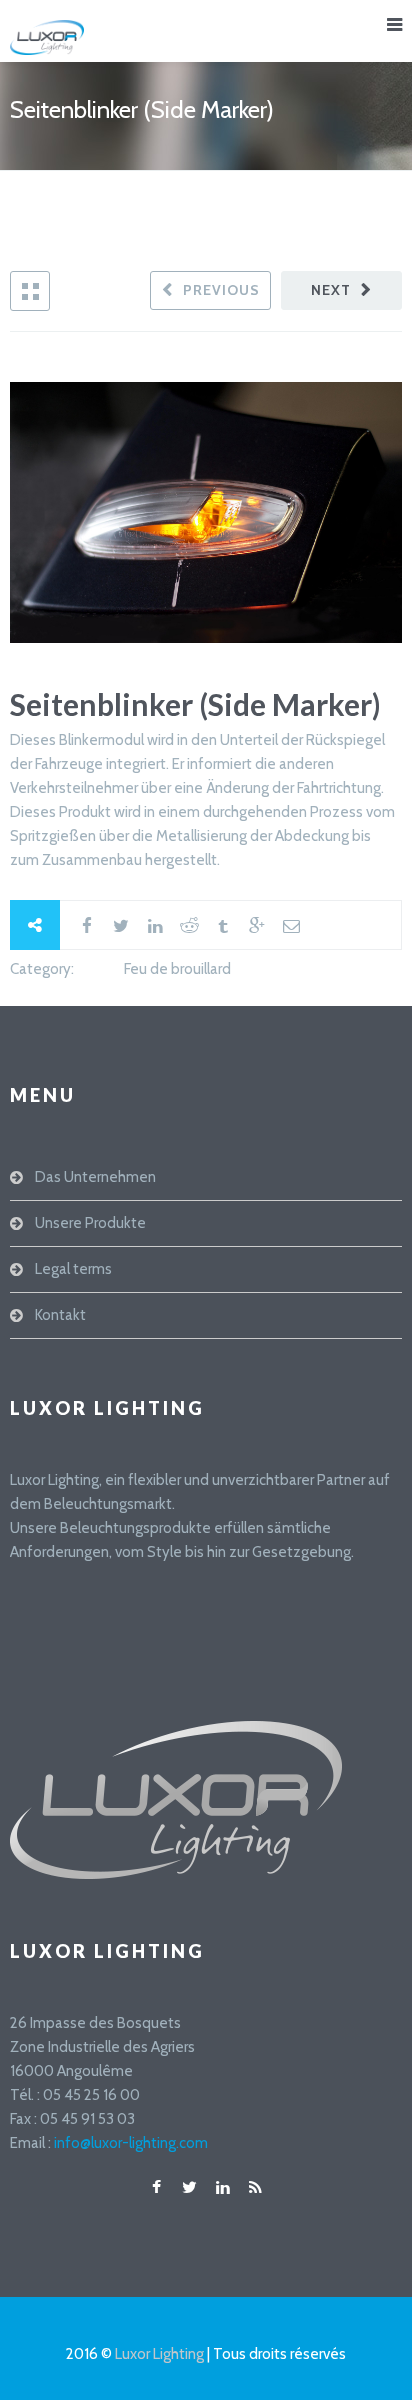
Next (331, 290)
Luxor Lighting (159, 2354)
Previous (221, 290)
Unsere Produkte (90, 1223)
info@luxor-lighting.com (131, 2143)
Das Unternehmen (95, 1177)
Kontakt (60, 1315)
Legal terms (73, 1269)
